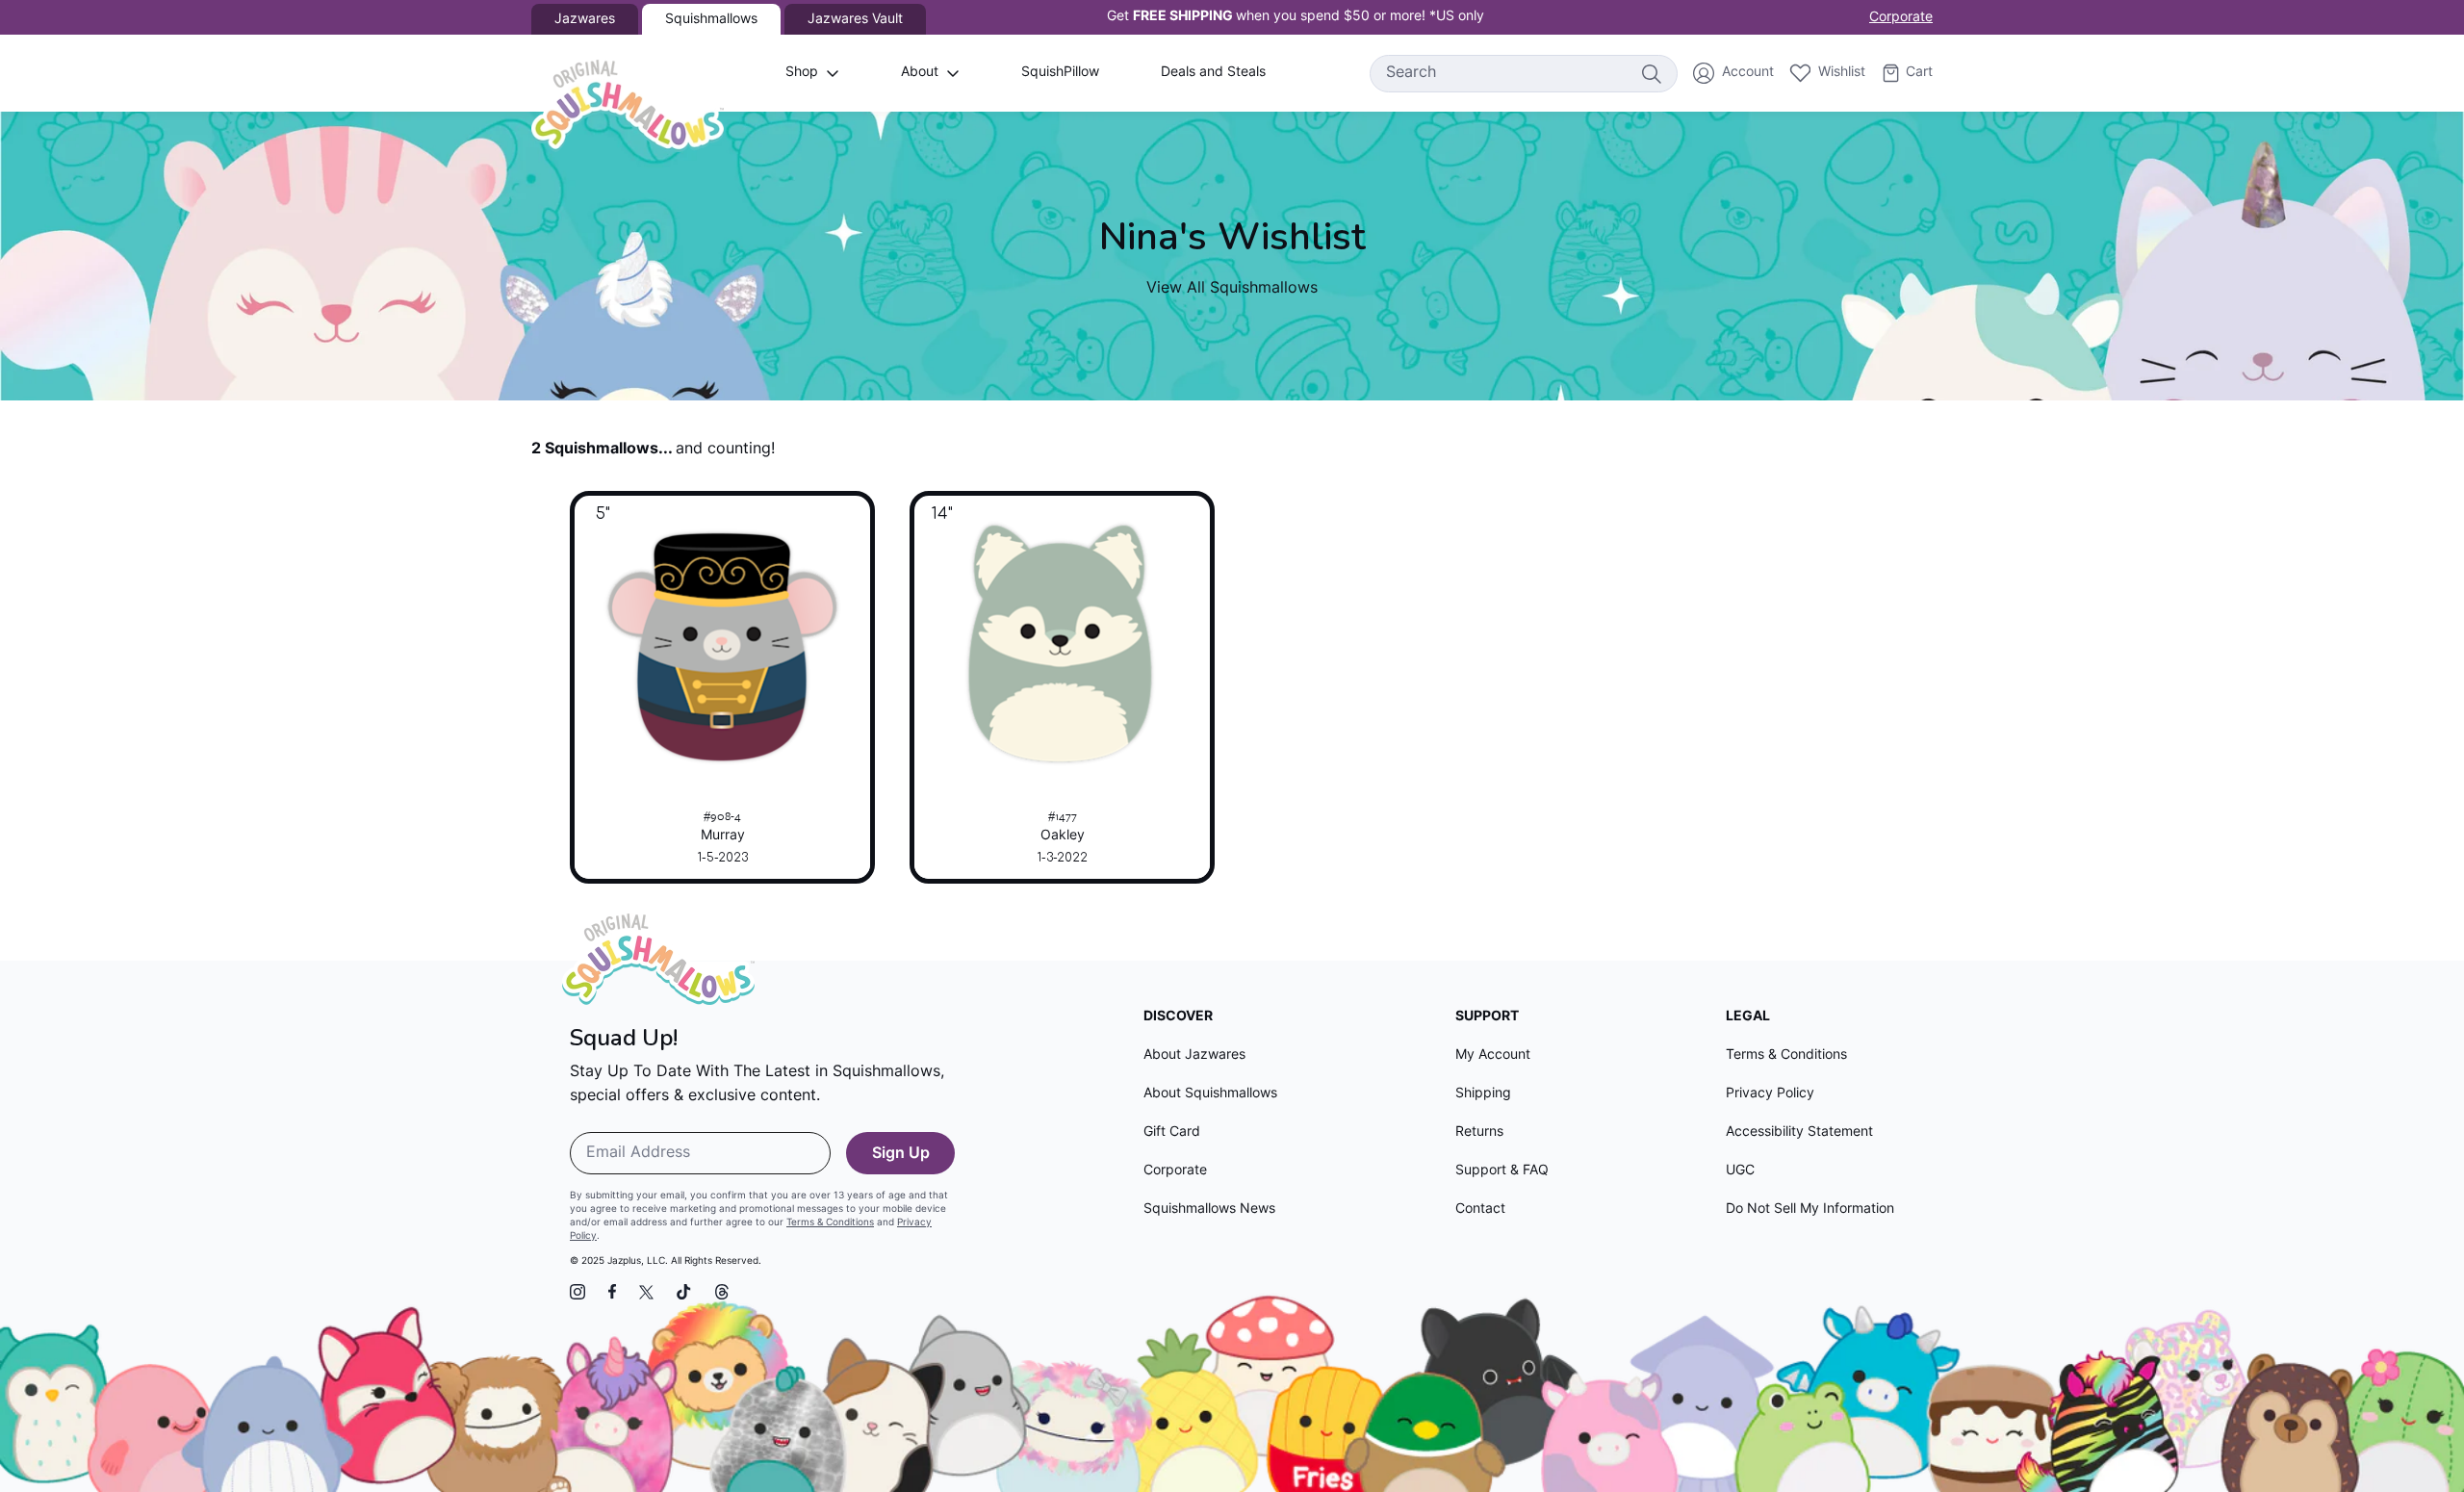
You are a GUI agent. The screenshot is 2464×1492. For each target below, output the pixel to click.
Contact (1480, 1209)
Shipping (1483, 1094)
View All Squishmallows (1232, 289)
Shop (802, 73)
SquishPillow (1060, 73)
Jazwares (585, 20)
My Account (1493, 1055)
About (920, 73)
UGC (1740, 1171)
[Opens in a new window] (577, 1292)
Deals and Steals (1213, 73)
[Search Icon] (1651, 73)
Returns (1479, 1132)
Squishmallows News (1209, 1209)
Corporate (1901, 18)
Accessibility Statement (1799, 1132)
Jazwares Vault (855, 20)
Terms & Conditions (830, 1223)
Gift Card (1172, 1132)
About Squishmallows (1210, 1094)
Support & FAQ (1502, 1171)
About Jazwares (1194, 1055)
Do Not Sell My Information (1810, 1209)
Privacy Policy (1770, 1094)
